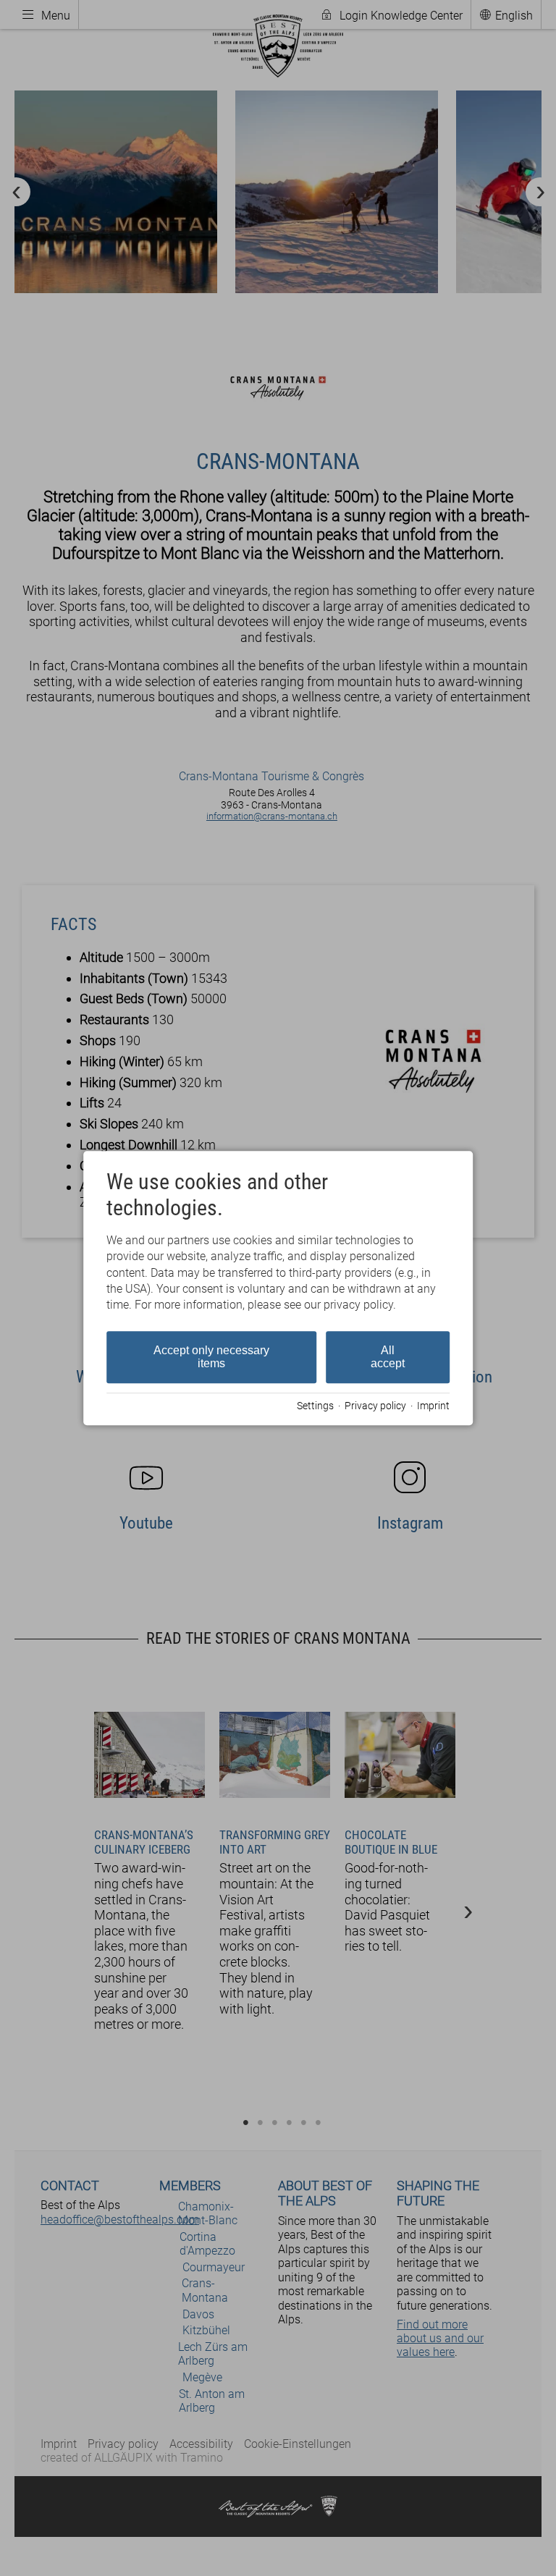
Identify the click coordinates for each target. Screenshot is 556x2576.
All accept (388, 1357)
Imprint (433, 1406)
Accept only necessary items (211, 1357)
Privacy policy (375, 1406)
